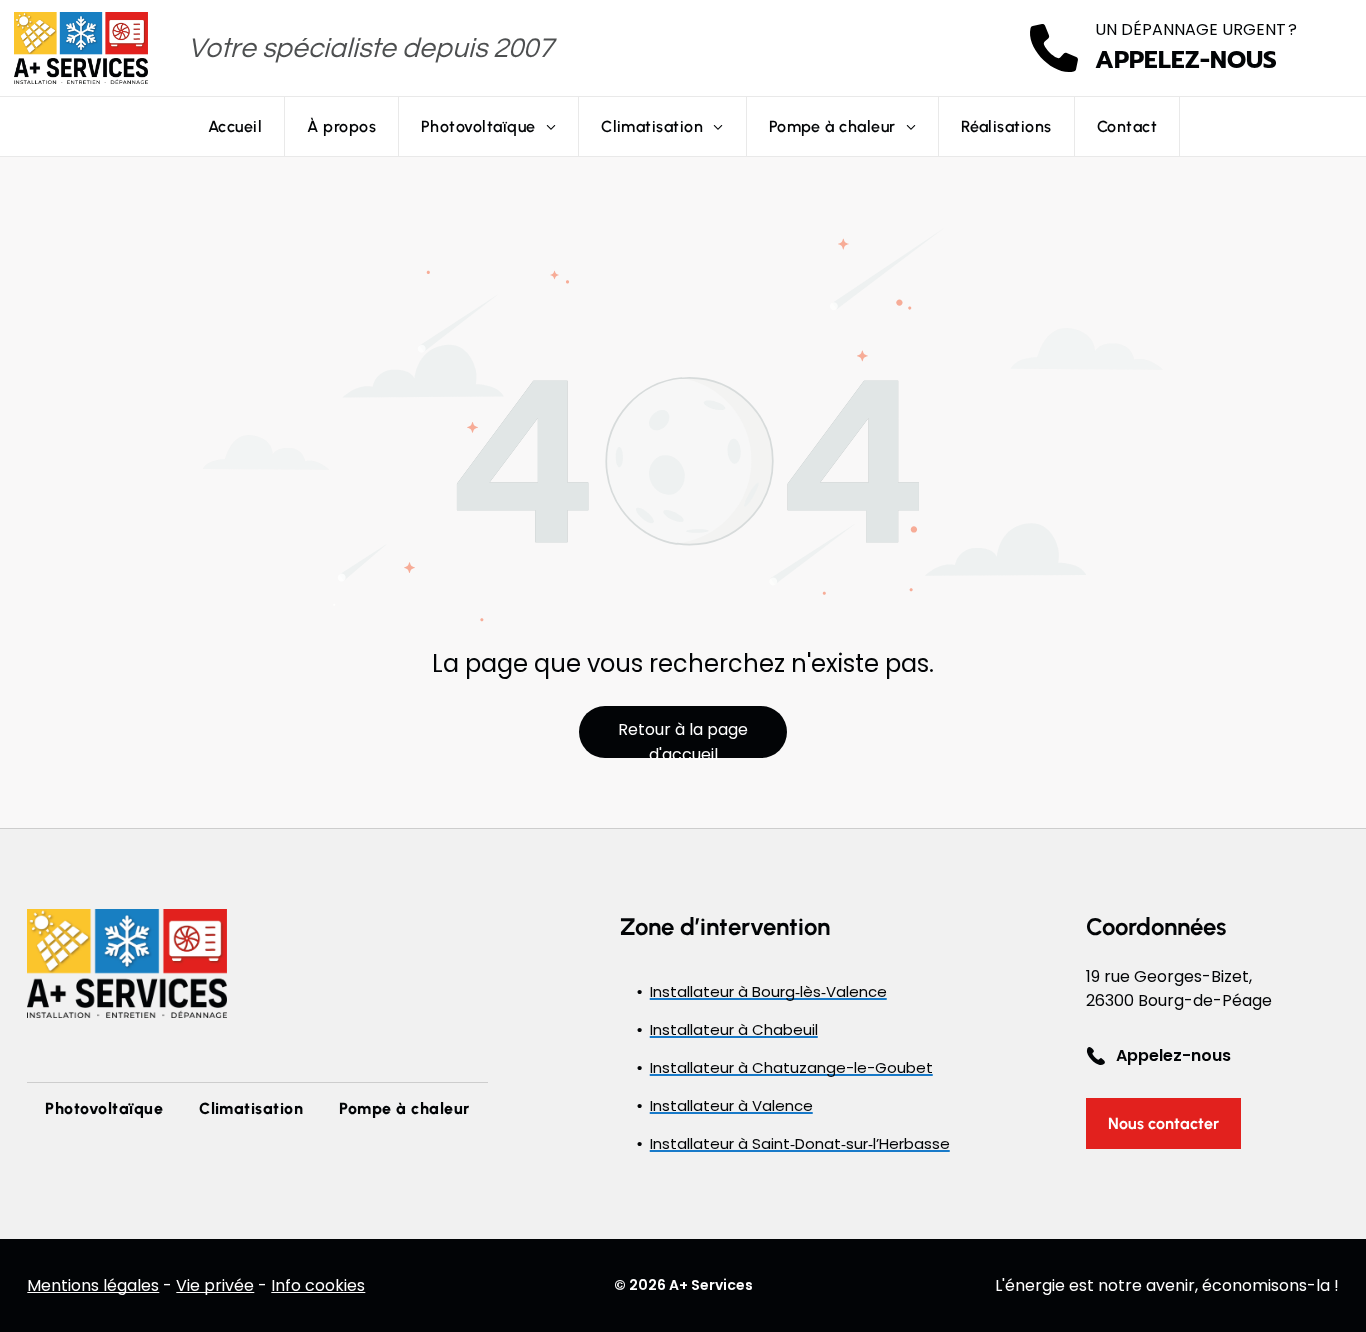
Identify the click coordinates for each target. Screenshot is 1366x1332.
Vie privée (215, 1285)
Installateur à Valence (731, 1105)
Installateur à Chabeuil (734, 1029)
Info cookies (318, 1285)
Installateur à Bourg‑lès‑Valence (768, 991)
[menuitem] (235, 126)
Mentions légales (93, 1285)
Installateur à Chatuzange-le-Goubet (791, 1067)
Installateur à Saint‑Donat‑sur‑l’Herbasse (800, 1143)
